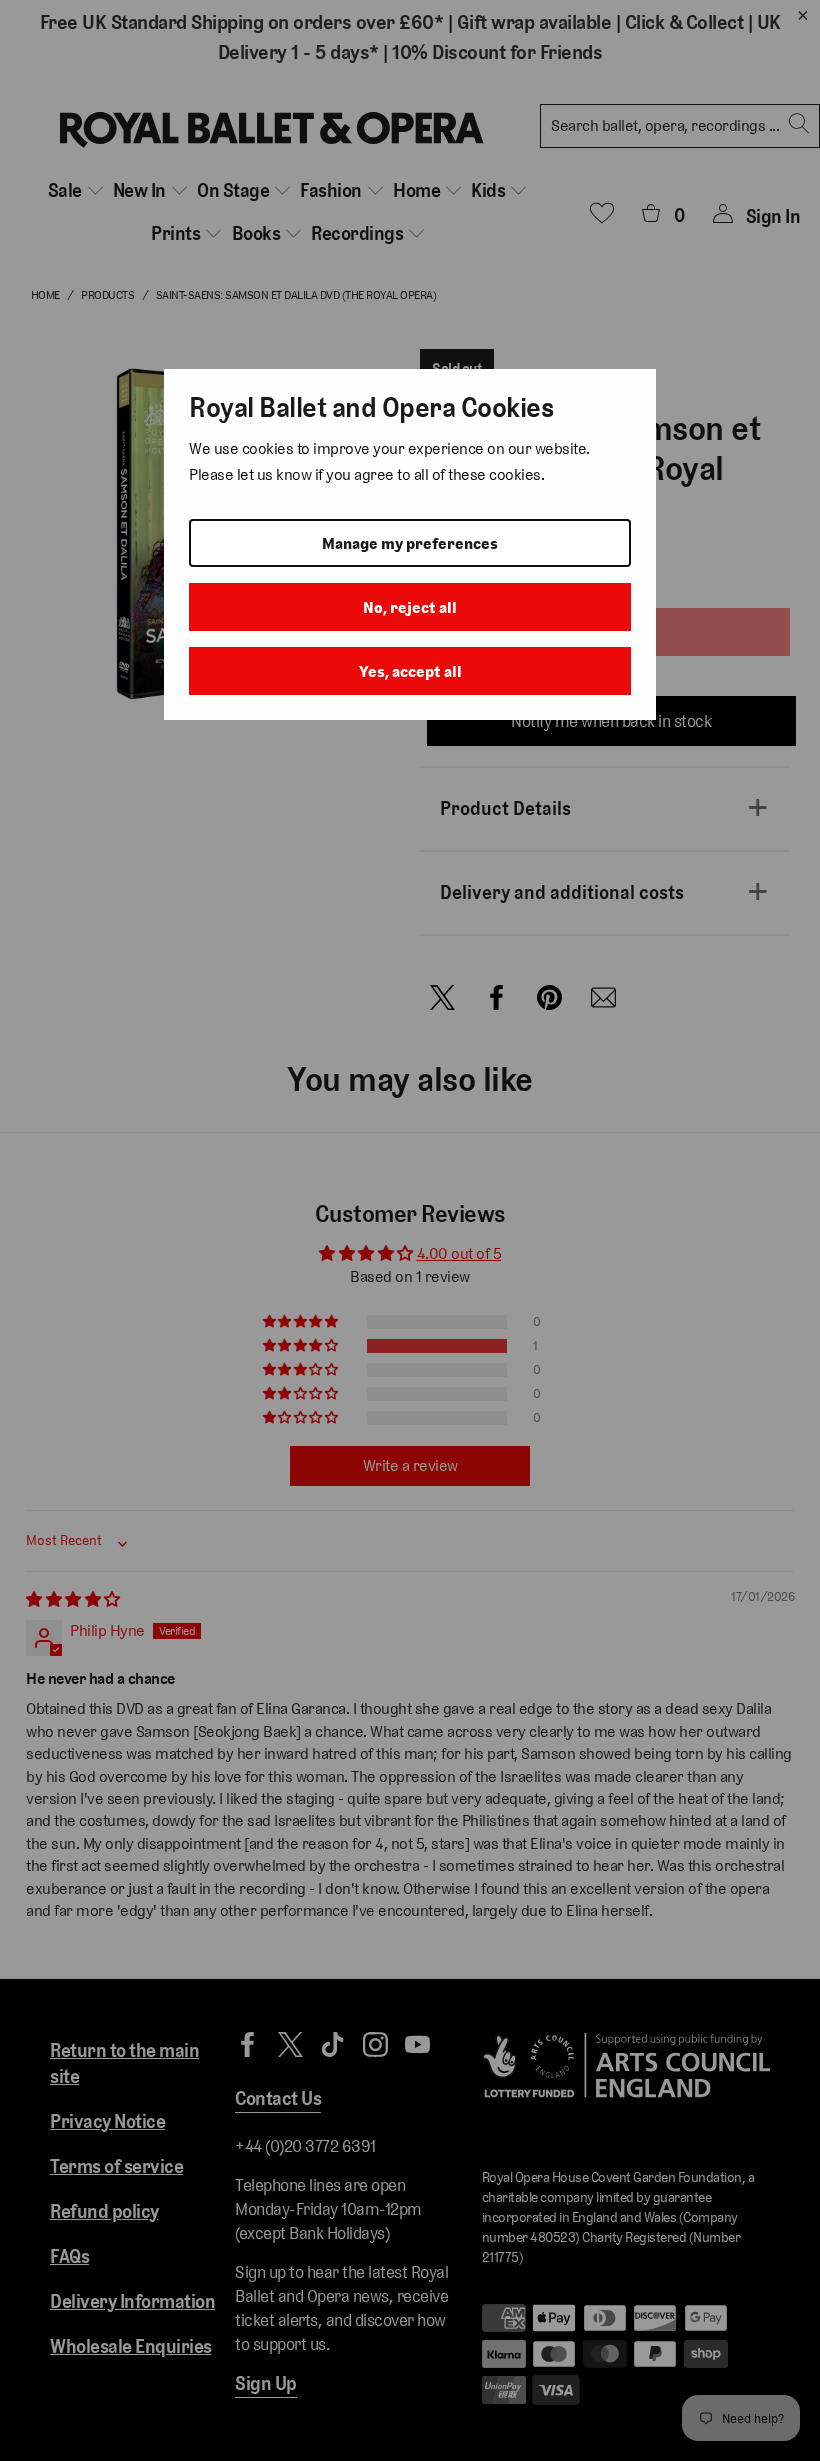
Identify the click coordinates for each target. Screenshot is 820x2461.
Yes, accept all (410, 671)
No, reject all (410, 607)
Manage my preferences (410, 543)
